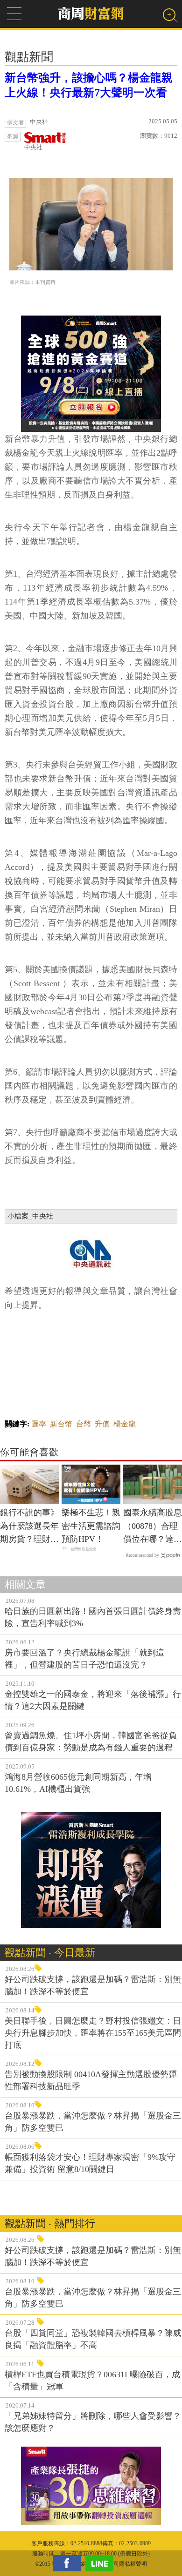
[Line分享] (102, 2563)
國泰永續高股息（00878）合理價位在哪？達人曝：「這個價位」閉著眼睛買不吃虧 (153, 1527)
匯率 (39, 1424)
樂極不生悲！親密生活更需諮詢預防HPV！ (91, 1526)
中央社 (33, 147)
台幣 (84, 1424)
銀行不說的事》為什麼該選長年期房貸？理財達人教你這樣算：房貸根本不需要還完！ (29, 1527)
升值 (102, 1424)
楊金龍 (125, 1424)
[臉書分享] (69, 2563)
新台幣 (61, 1424)
